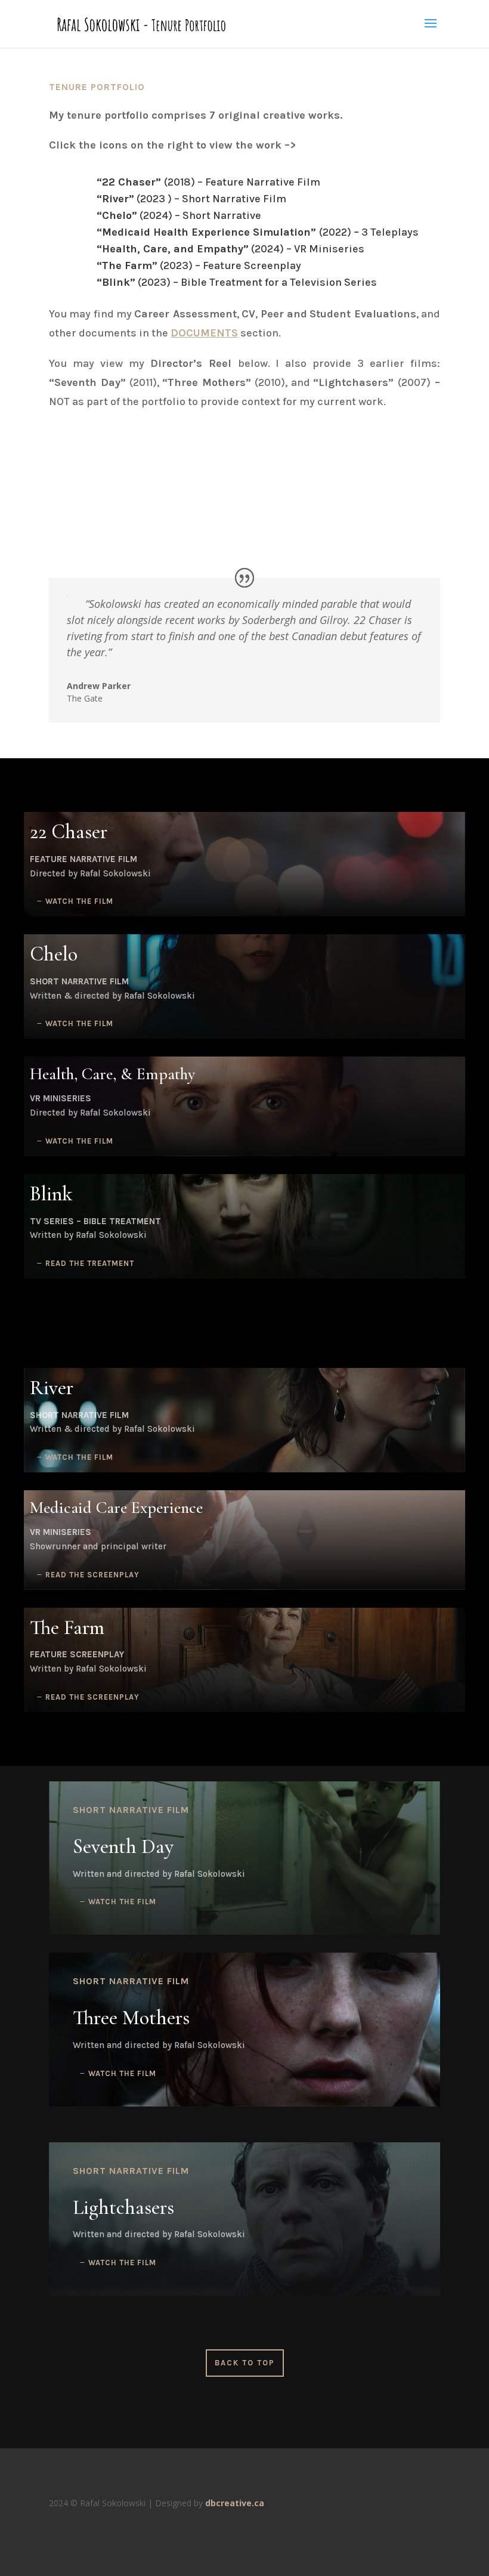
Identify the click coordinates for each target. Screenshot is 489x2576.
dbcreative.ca (235, 2503)
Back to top (245, 2363)
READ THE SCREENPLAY (92, 1575)
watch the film (79, 901)
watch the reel (249, 515)
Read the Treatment (90, 1263)
